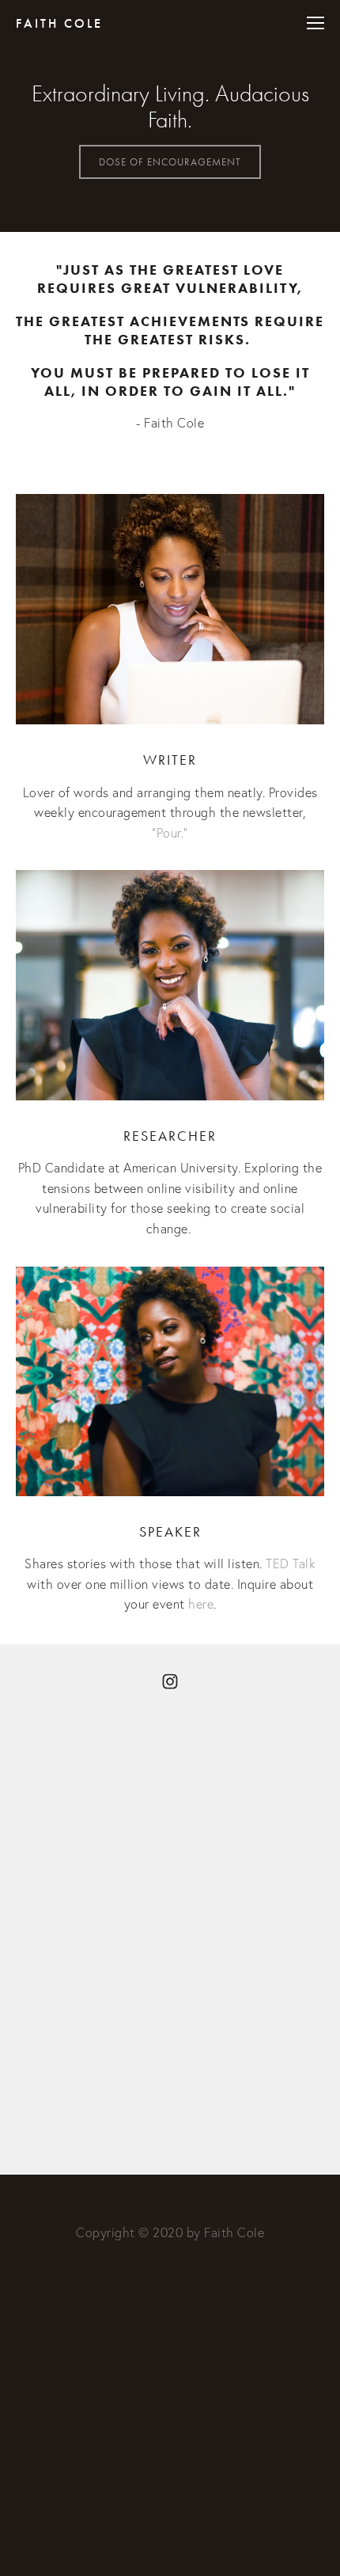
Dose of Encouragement (170, 162)
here (201, 1604)
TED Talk (293, 1563)
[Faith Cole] (170, 1681)
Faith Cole (59, 23)
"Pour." (170, 833)
